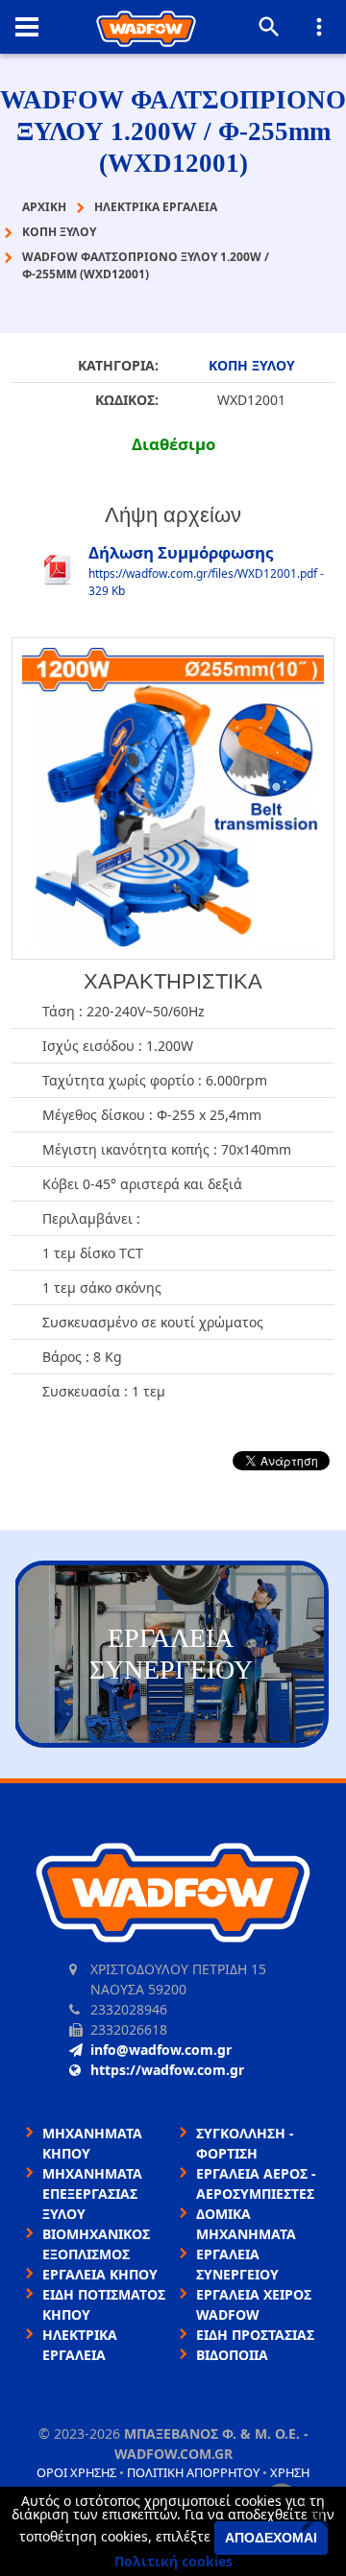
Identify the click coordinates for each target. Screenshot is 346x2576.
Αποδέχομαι (271, 2538)
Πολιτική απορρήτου (193, 2472)
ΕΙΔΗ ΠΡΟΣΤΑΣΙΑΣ (255, 2335)
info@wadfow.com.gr (161, 2050)
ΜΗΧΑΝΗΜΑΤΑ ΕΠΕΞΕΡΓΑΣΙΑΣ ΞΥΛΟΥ (92, 2194)
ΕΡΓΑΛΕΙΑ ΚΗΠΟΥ (100, 2274)
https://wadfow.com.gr (167, 2070)
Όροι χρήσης (76, 2472)
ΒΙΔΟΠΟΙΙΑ (232, 2355)
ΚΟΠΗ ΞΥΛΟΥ (252, 365)
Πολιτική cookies (173, 2561)
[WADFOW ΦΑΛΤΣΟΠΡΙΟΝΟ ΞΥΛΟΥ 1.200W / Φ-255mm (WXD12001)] (173, 799)
